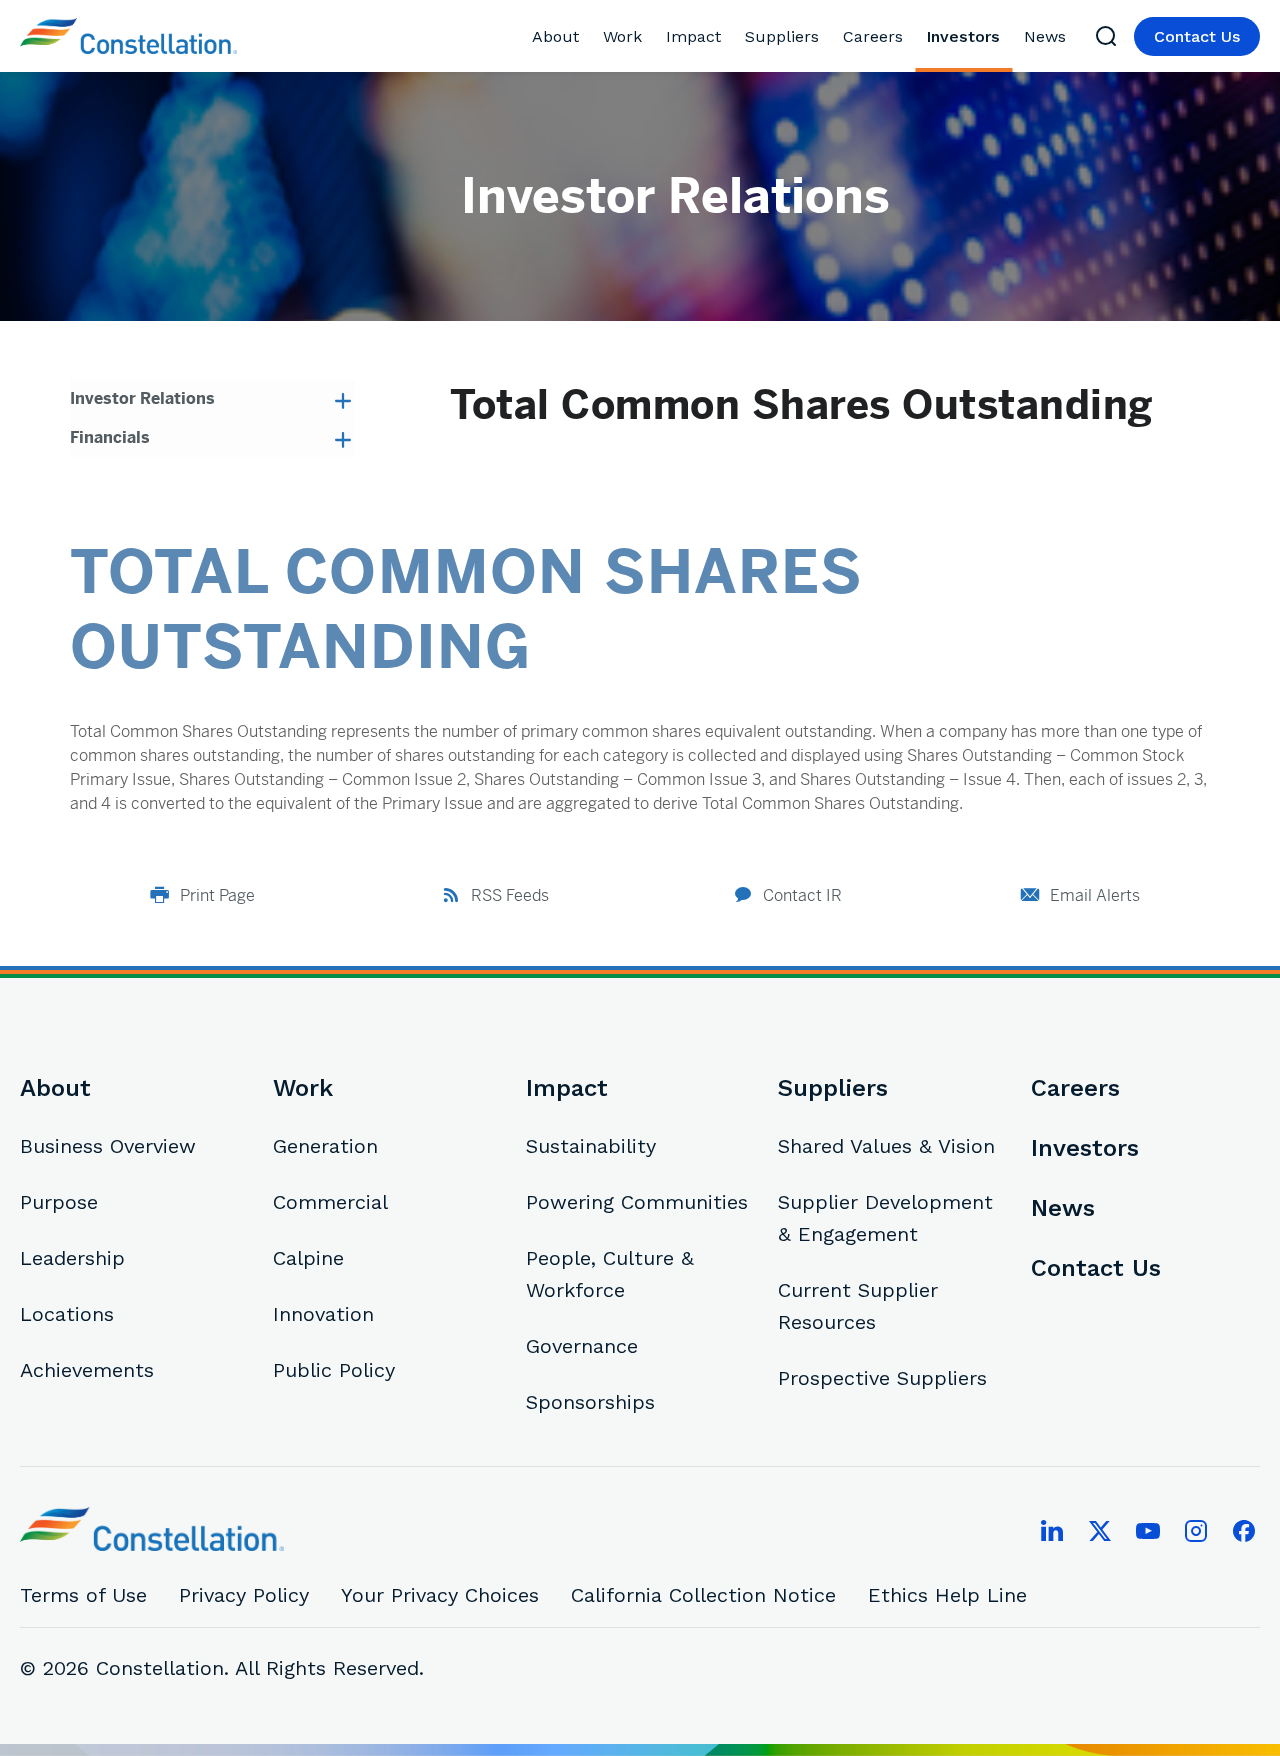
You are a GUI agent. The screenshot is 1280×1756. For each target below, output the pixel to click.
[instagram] (1196, 1531)
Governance (582, 1346)
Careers (873, 36)
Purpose (59, 1202)
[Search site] (1106, 36)
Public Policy (334, 1370)
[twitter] (1100, 1531)
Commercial (330, 1202)
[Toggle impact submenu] (728, 36)
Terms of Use (83, 1595)
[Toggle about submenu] (586, 36)
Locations (67, 1314)
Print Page (217, 895)
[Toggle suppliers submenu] (826, 36)
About (555, 36)
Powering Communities (637, 1202)
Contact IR (802, 895)
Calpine (308, 1258)
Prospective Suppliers (882, 1378)
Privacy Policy (244, 1595)
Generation (325, 1146)
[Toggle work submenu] (649, 36)
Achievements (87, 1370)
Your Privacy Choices (440, 1595)
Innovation (323, 1314)
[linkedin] (1052, 1531)
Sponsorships (590, 1402)
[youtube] (1148, 1531)
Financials (110, 437)
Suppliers (782, 36)
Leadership (72, 1258)
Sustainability (591, 1146)
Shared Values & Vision (886, 1146)
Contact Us (1197, 36)
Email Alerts (1095, 895)
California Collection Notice (703, 1595)
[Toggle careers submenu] (910, 36)
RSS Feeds (510, 895)
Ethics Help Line (947, 1595)
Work (622, 36)
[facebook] (1244, 1531)
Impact (693, 36)
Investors (963, 36)
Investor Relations (142, 398)
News (1045, 36)
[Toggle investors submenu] (1007, 36)
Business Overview (108, 1146)
